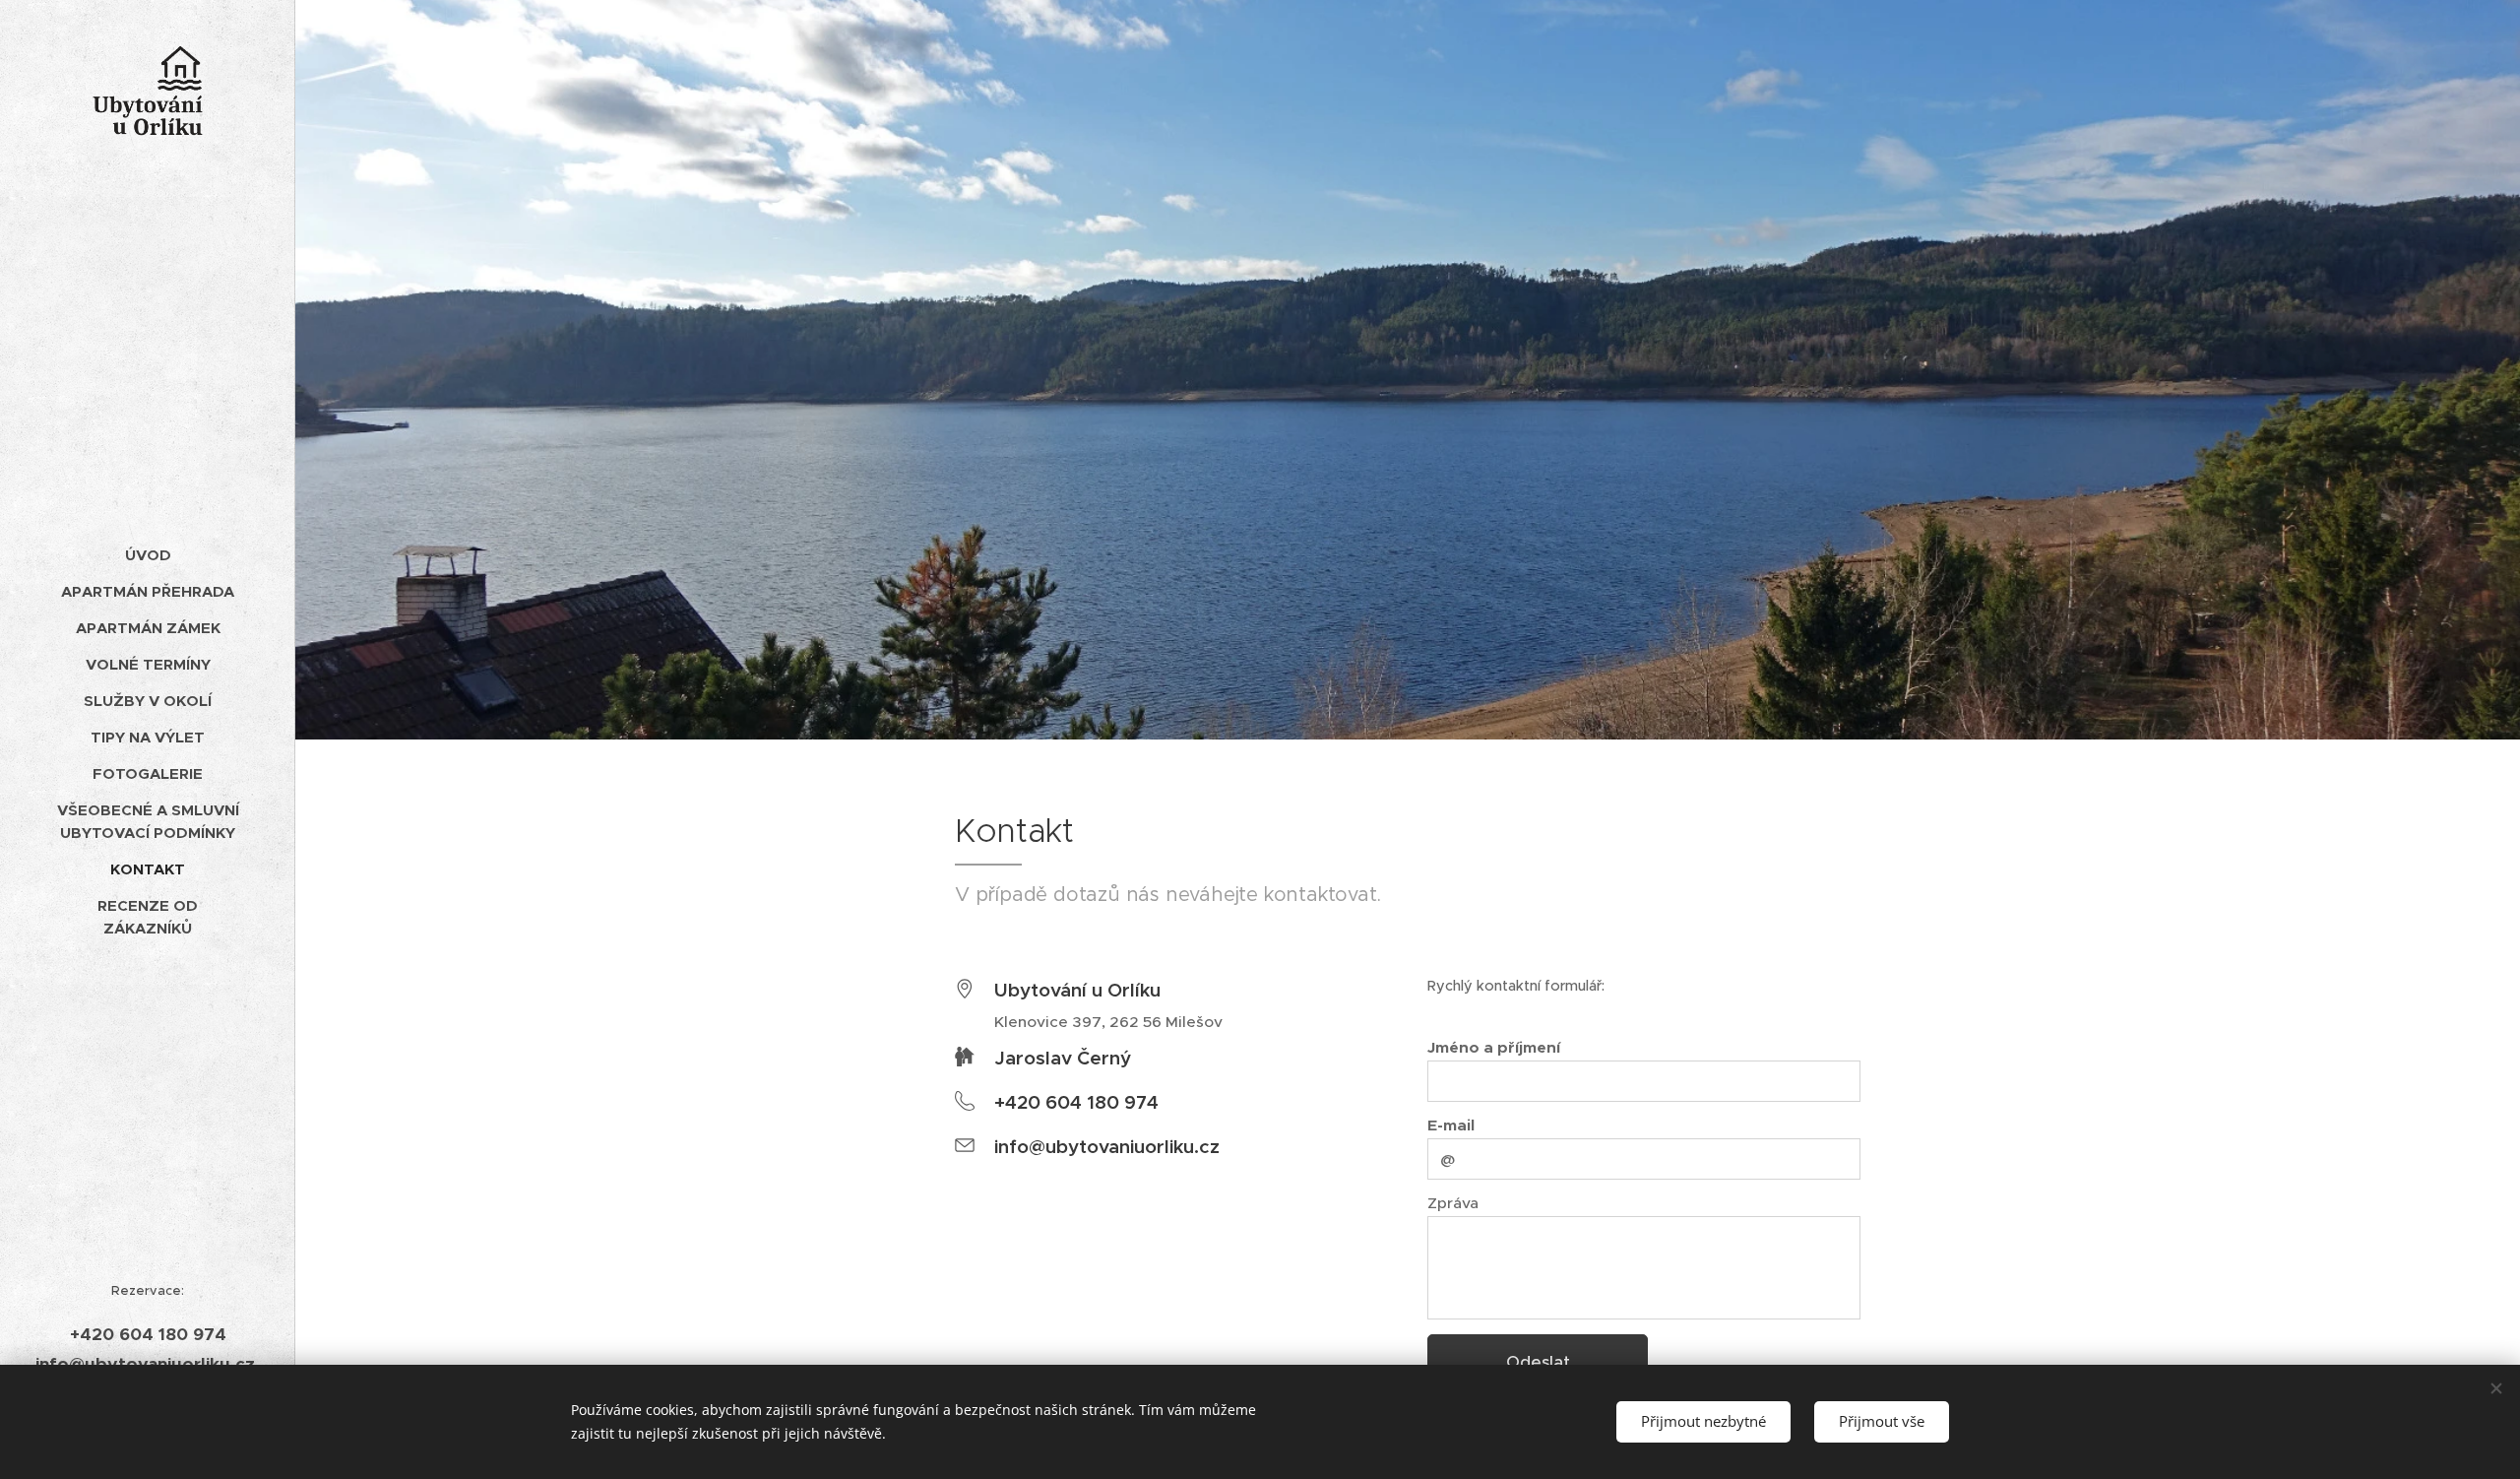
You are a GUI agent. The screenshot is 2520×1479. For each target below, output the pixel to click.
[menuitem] (148, 555)
